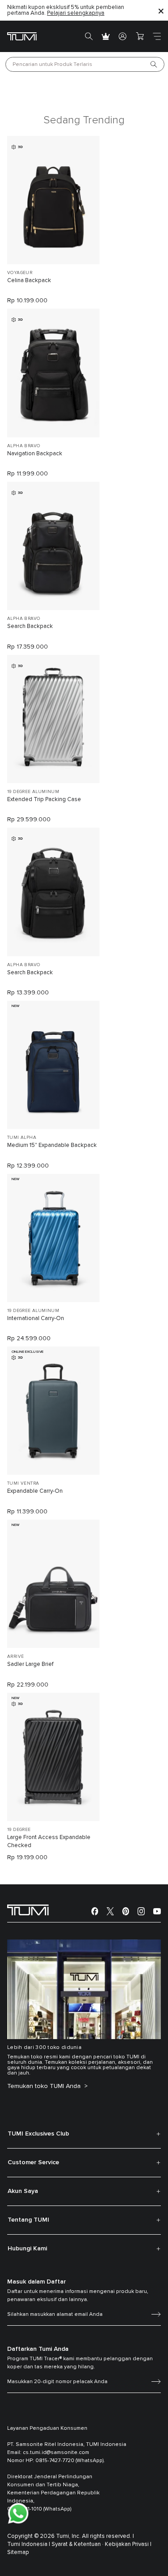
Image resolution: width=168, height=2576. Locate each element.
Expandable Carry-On (35, 1491)
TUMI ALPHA (22, 1138)
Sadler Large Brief (30, 1664)
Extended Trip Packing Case (44, 800)
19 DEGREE (19, 1830)
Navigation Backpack (35, 454)
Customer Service (33, 2162)
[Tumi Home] (22, 36)
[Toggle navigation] (157, 36)
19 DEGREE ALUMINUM (33, 792)
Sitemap (18, 2552)
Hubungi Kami (27, 2249)
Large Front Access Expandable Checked (49, 1842)
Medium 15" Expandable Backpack (52, 1145)
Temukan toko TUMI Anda (45, 2086)
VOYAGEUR (20, 273)
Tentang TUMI (28, 2220)
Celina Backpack (29, 281)
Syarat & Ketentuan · (78, 2544)
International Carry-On (36, 1319)
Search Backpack (30, 626)
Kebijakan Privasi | (128, 2544)
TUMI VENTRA (23, 1483)
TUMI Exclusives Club (38, 2134)
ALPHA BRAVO (24, 446)
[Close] (161, 11)
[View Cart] (140, 36)
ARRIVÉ (15, 1656)
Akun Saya (23, 2191)
